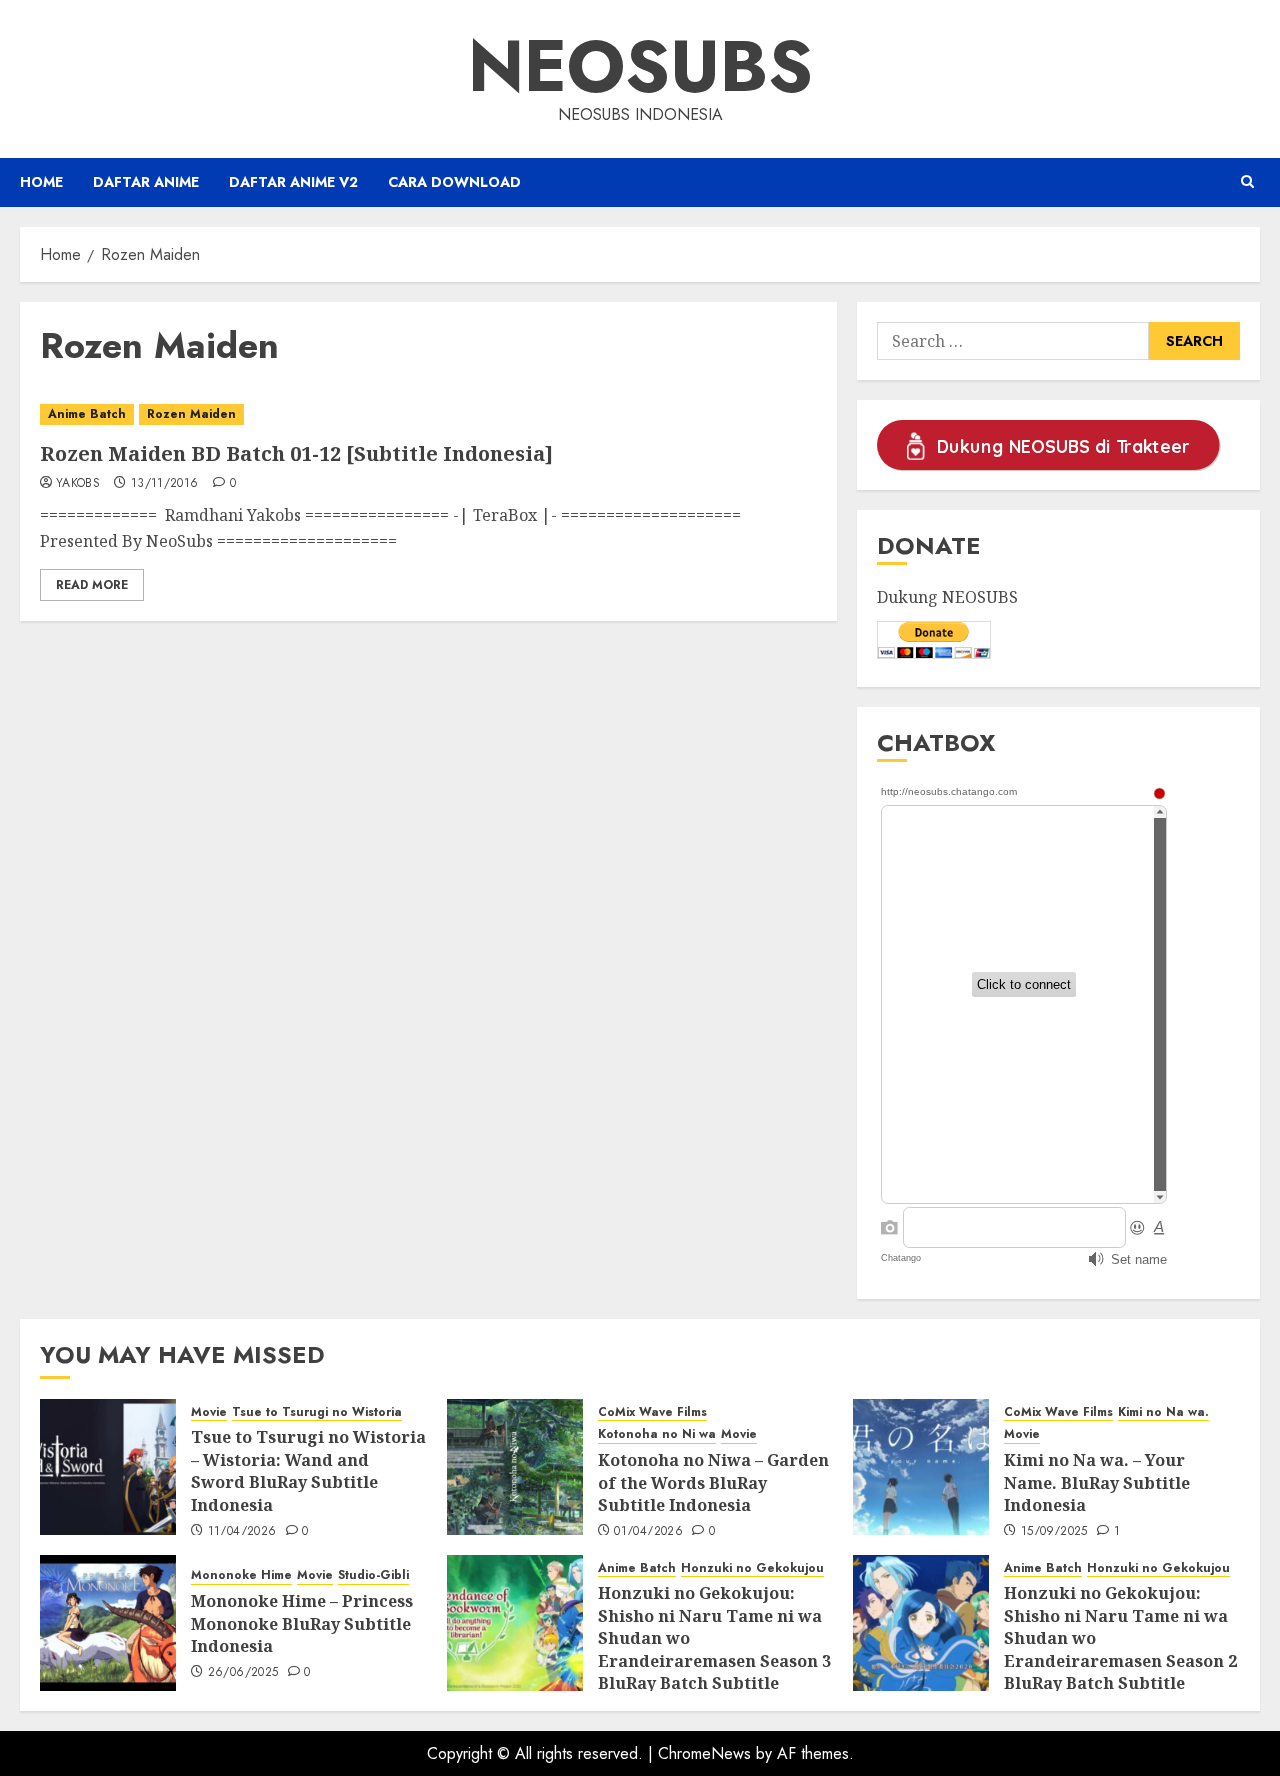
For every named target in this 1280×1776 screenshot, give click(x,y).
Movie (209, 1412)
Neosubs (640, 66)
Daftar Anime (146, 182)
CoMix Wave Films (652, 1412)
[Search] (1247, 182)
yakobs (78, 484)
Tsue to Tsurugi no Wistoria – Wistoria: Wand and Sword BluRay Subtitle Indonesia (308, 1470)
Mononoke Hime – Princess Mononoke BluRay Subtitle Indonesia (302, 1623)
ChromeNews (704, 1753)
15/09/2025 (1054, 1532)
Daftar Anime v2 (293, 182)
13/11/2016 (165, 484)
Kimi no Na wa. (1163, 1412)
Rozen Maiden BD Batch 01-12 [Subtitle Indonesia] (296, 453)
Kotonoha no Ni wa (657, 1434)
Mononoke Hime (241, 1575)
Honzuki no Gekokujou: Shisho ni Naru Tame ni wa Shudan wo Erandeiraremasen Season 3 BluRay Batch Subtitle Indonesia (714, 1649)
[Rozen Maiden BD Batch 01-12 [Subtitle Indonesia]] (428, 414)
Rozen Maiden (191, 414)
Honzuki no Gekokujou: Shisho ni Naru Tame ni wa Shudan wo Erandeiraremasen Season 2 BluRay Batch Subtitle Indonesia (1120, 1649)
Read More (92, 585)
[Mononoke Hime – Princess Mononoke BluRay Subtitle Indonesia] (108, 1623)
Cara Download (454, 182)
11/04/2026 (242, 1532)
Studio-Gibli (373, 1575)
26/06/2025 (243, 1673)
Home (41, 182)
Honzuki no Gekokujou (752, 1568)
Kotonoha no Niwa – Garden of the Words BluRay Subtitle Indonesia (713, 1482)
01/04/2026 (648, 1532)
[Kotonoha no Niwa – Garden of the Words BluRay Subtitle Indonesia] (515, 1467)
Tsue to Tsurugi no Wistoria (317, 1412)
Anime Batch (87, 414)
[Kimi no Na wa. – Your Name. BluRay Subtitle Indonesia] (921, 1467)
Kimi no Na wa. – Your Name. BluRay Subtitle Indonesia (1097, 1482)
